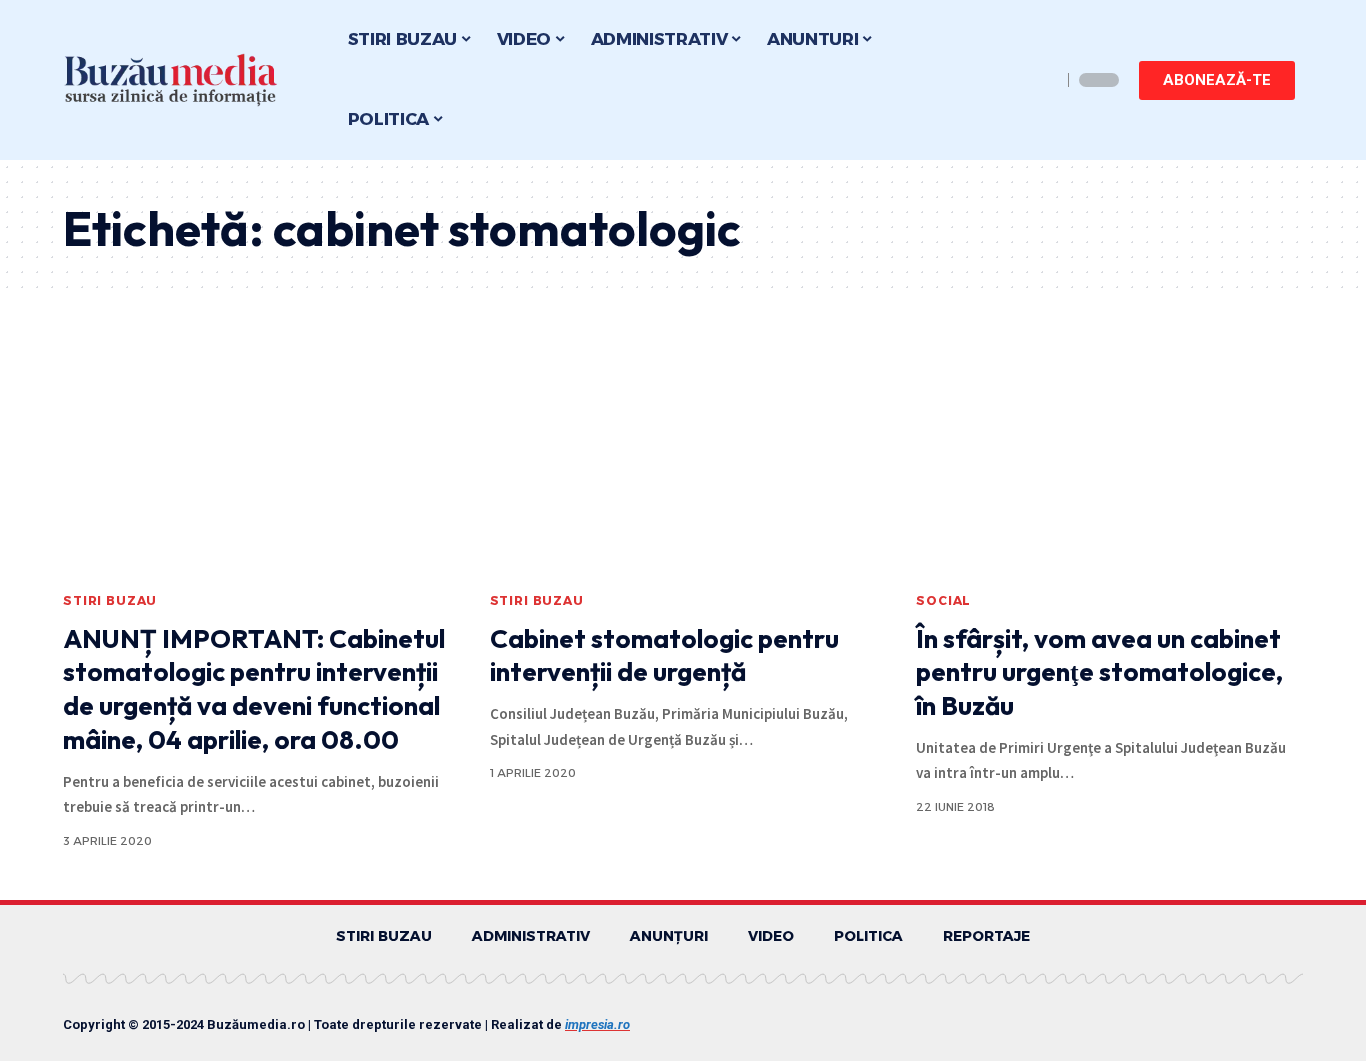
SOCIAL (943, 600)
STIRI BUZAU (110, 600)
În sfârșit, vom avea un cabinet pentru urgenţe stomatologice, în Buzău (1099, 672)
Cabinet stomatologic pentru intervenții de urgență (664, 655)
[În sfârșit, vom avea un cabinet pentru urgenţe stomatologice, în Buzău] (1109, 464)
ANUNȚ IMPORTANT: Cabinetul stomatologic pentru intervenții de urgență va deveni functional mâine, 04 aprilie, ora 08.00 (254, 689)
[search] (1041, 80)
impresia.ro (597, 1024)
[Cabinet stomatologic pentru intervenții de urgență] (683, 464)
